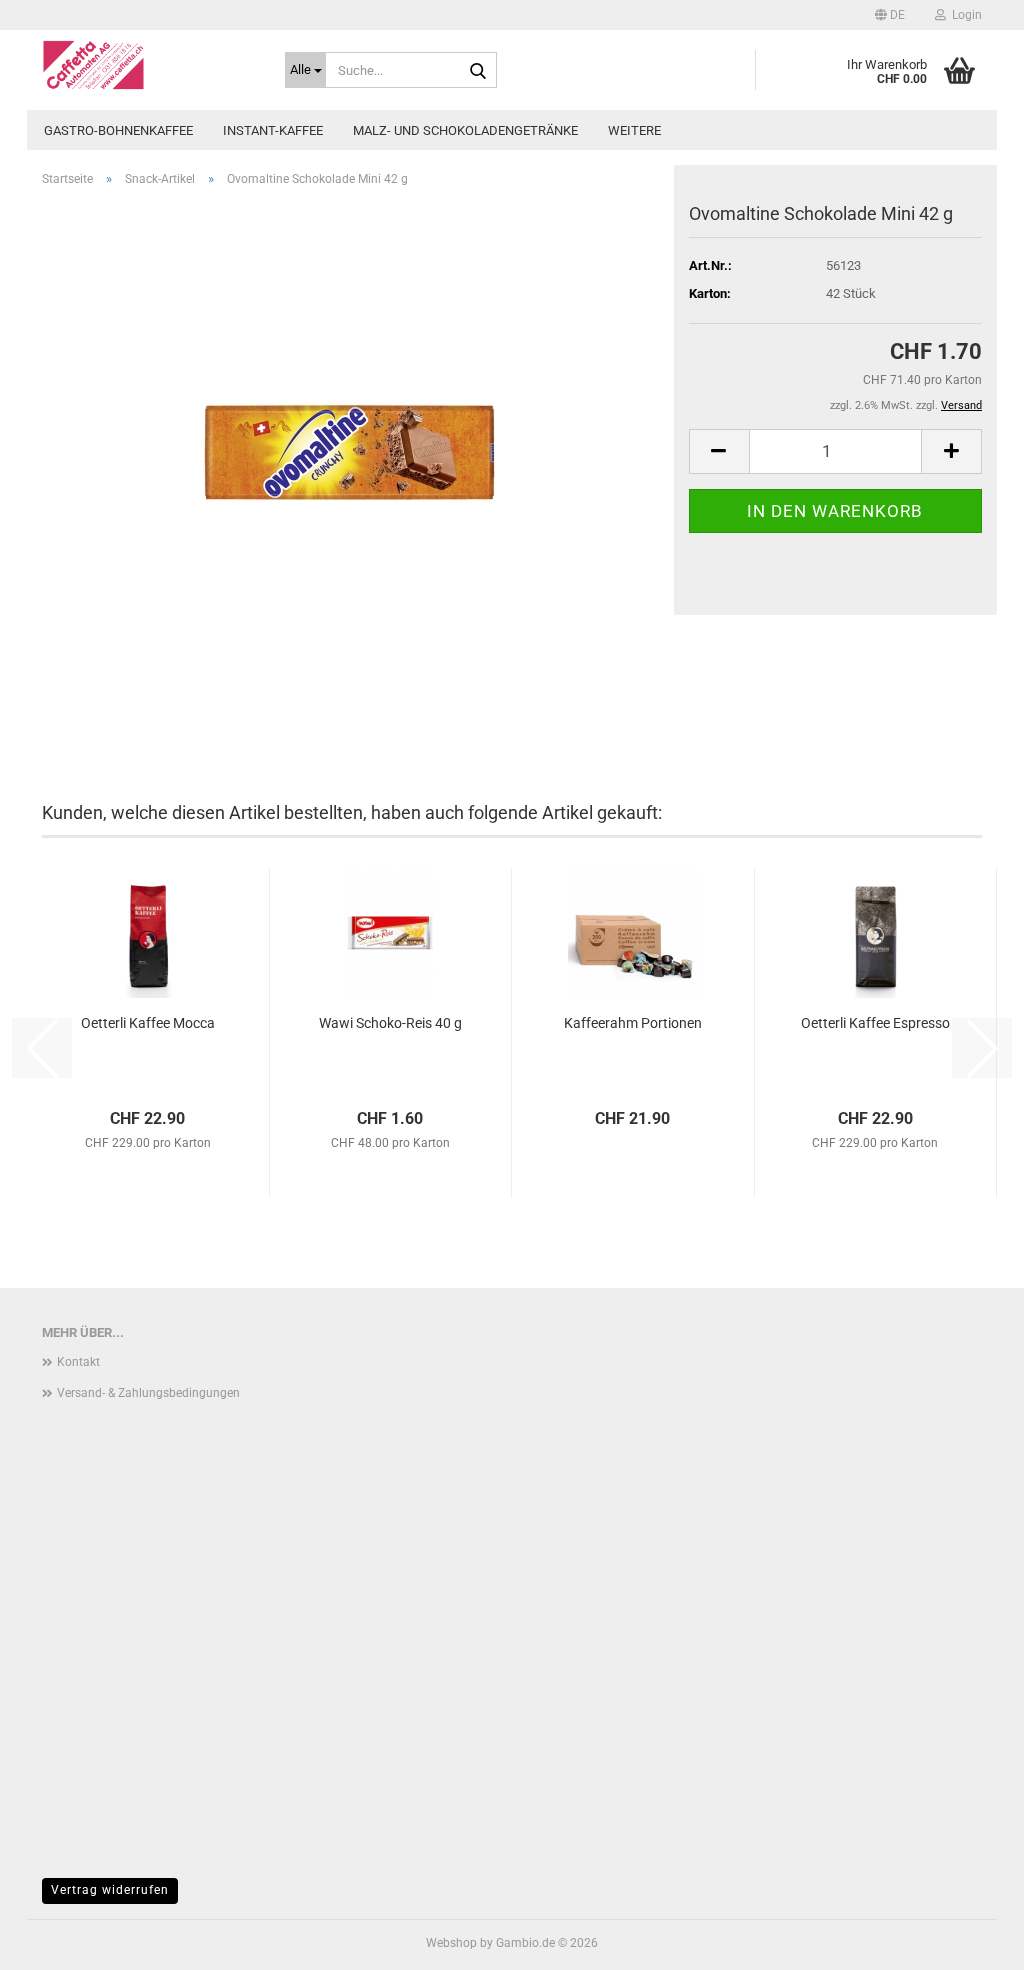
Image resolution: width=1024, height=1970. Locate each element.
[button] (890, 15)
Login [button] (964, 15)
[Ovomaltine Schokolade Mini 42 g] (350, 427)
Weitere (634, 130)
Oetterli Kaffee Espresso (875, 1023)
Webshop (451, 1943)
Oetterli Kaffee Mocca (148, 1023)
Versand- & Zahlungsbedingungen (148, 1393)
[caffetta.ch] (148, 65)
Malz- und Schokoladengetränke (465, 130)
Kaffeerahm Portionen (633, 1023)
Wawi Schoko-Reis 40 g (390, 1023)
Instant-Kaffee (273, 130)
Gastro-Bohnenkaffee (118, 130)
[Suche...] (478, 71)
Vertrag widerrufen (110, 1890)
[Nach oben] (969, 1940)
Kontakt (78, 1362)
